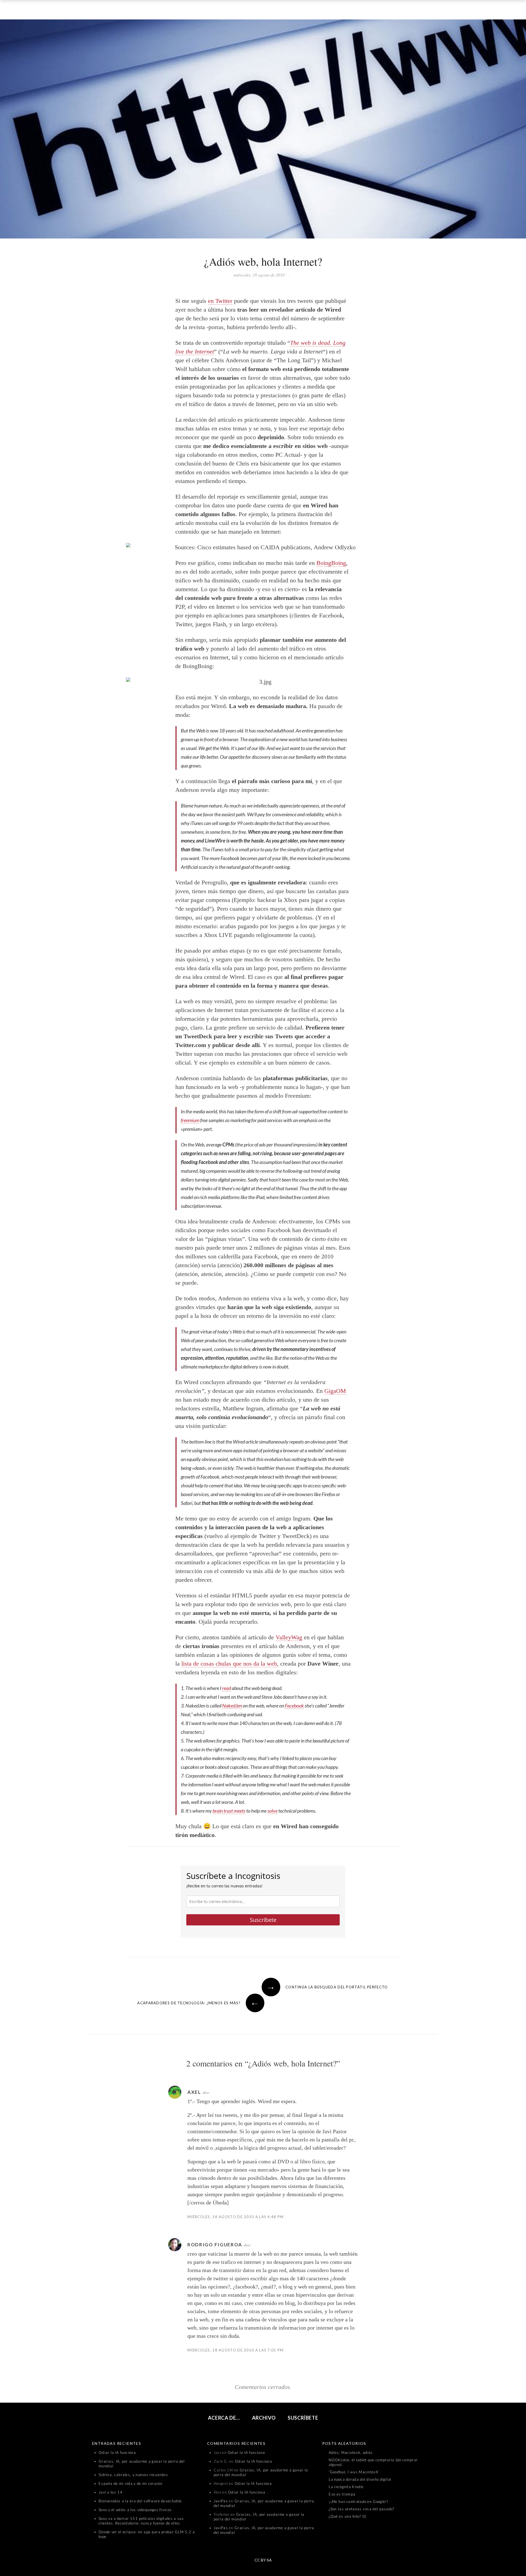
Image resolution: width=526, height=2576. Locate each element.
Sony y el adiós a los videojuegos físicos (135, 2510)
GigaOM (335, 1391)
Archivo (264, 2418)
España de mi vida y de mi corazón (131, 2483)
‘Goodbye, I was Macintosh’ (354, 2472)
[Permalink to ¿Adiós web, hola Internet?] (263, 130)
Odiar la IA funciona (117, 2453)
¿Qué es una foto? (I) (348, 2516)
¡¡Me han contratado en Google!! (359, 2502)
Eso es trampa (342, 2494)
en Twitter (220, 301)
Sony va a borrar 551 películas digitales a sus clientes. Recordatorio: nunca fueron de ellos (141, 2521)
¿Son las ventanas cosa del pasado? (362, 2509)
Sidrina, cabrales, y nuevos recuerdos (133, 2475)
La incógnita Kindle (346, 2487)
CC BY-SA (263, 2560)
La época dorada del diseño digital (360, 2479)
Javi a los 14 (111, 2492)
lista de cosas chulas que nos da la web (229, 1664)
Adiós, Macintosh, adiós (351, 2453)
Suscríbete (263, 1920)
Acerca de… (224, 2418)
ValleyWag (289, 1637)
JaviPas (221, 2501)
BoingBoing (331, 563)
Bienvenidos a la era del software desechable (140, 2501)
